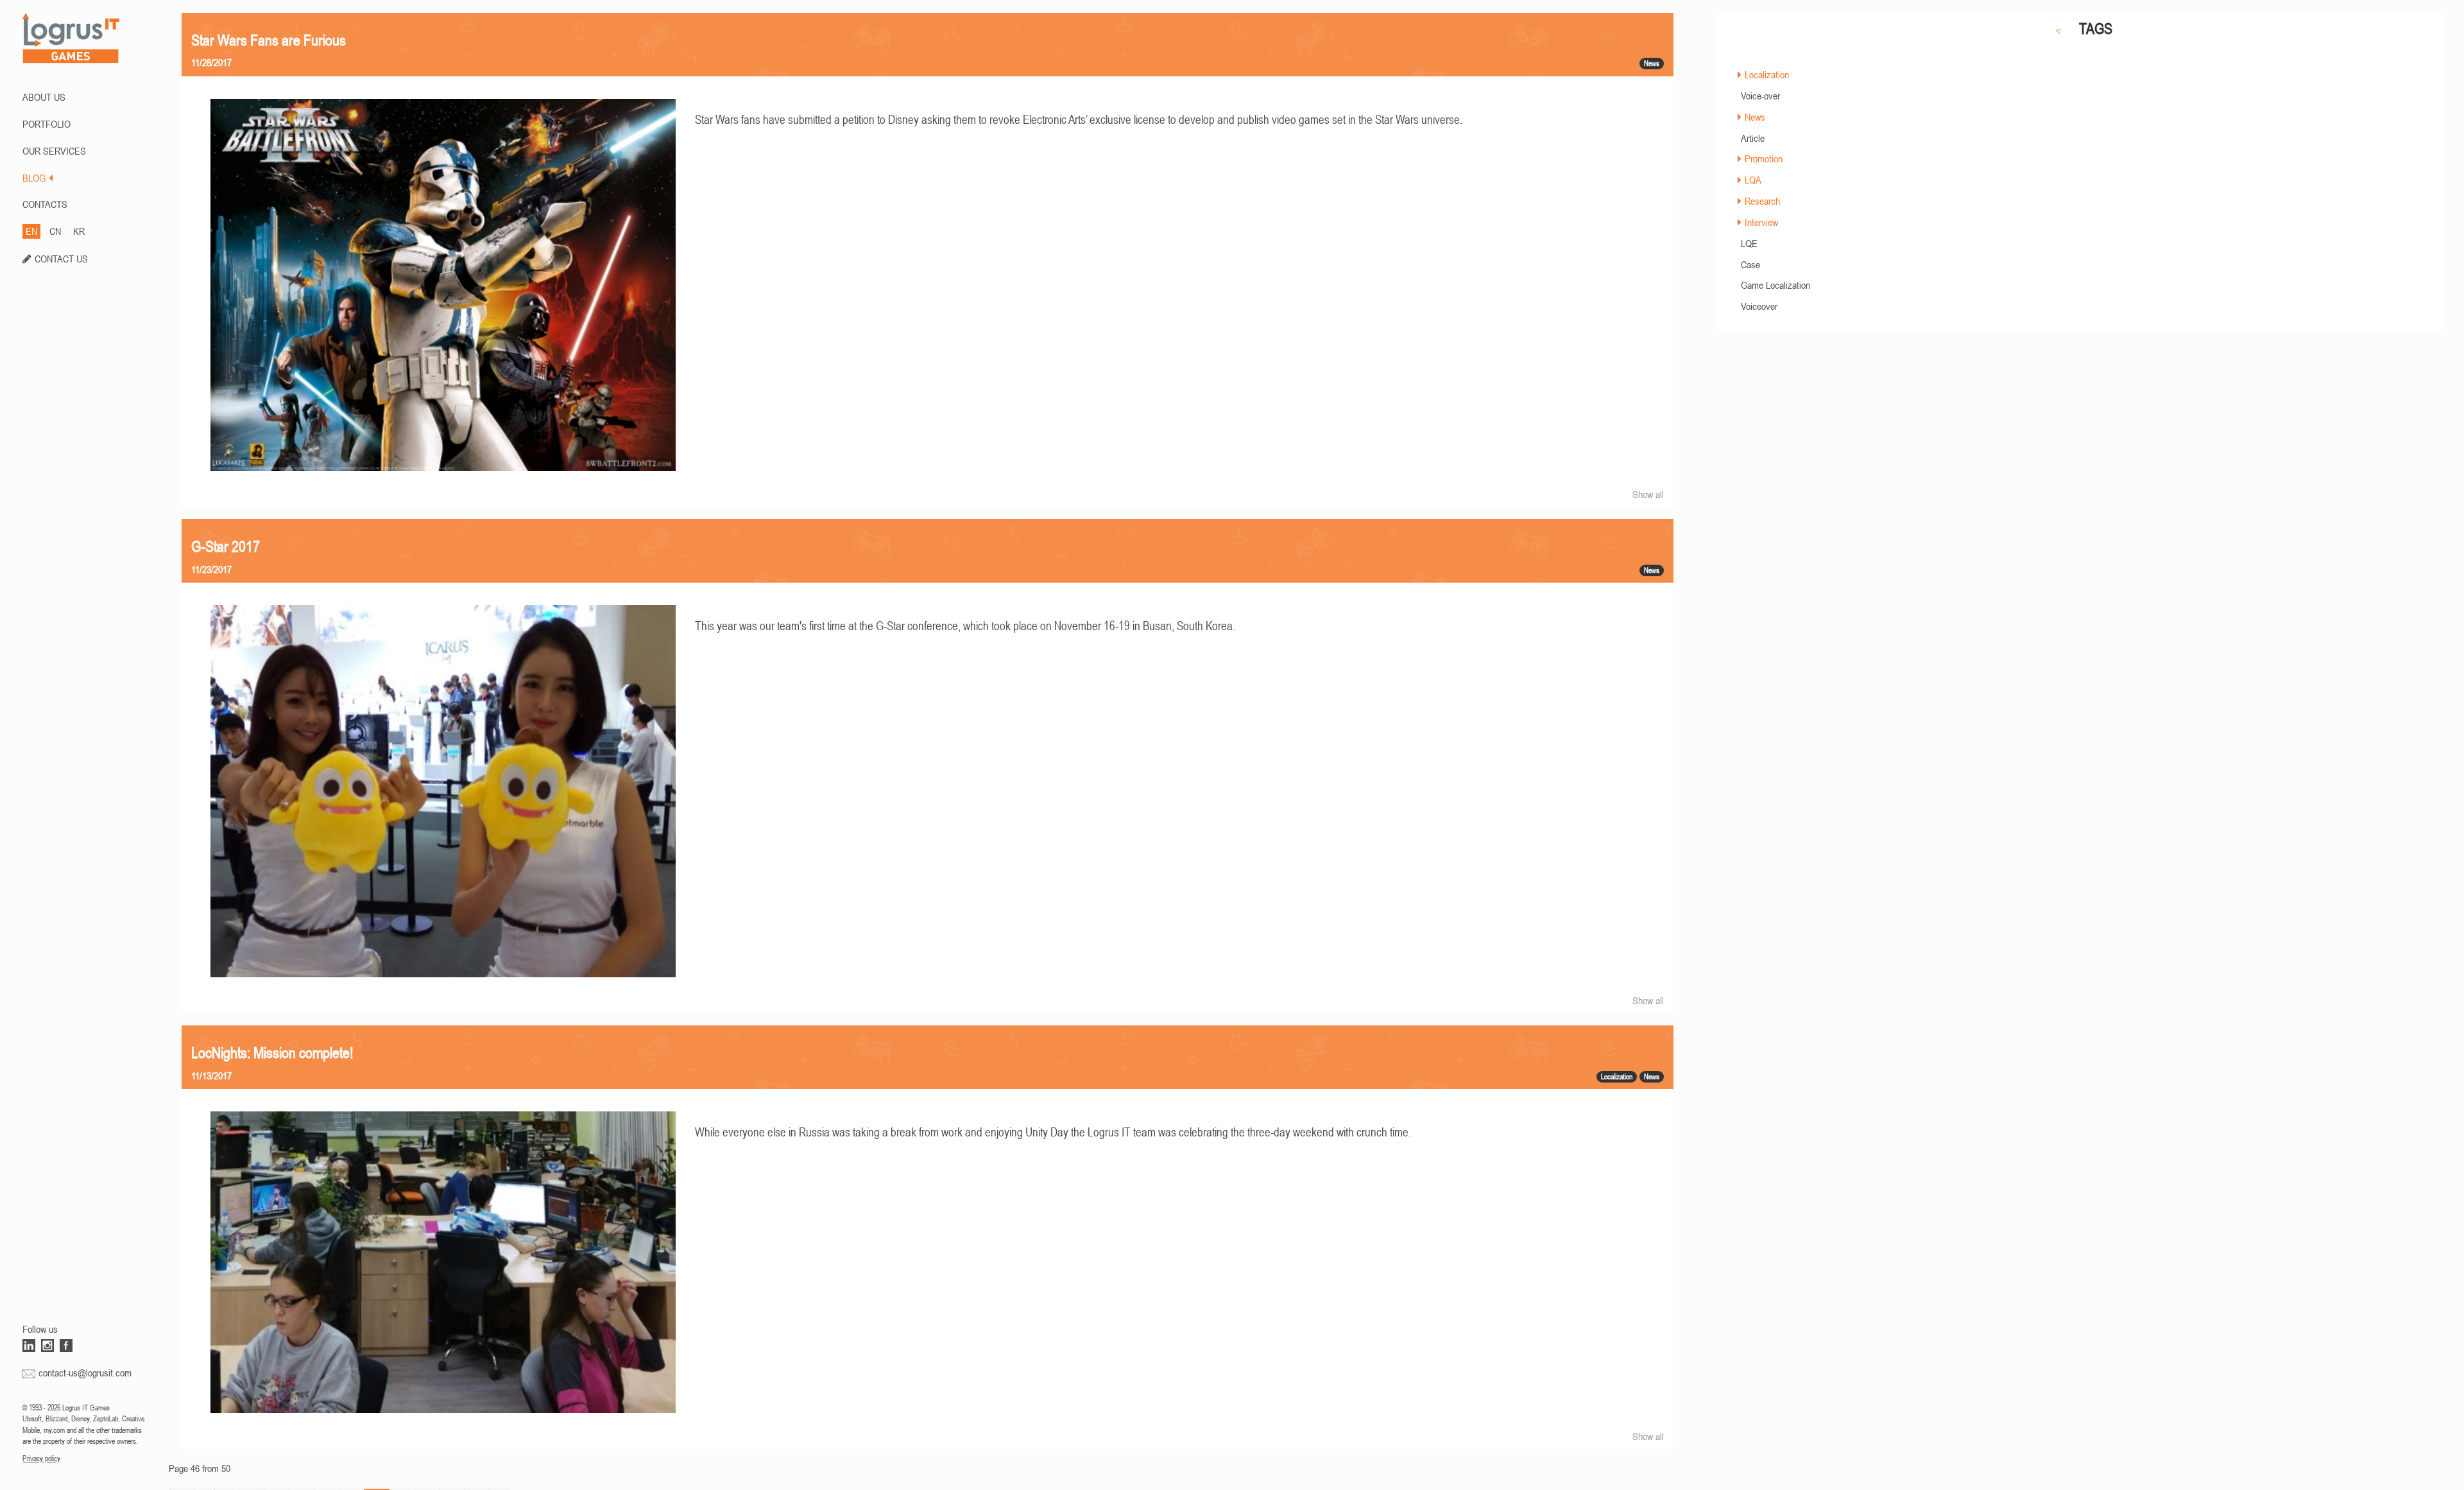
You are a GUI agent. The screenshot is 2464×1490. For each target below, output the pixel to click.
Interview (1761, 222)
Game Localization (1775, 285)
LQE (1749, 243)
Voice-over (1760, 96)
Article (1753, 138)
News (1755, 117)
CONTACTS (45, 204)
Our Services (54, 151)
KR (79, 231)
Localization (1767, 74)
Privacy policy (41, 1459)
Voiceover (1759, 306)
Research (1762, 201)
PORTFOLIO (47, 124)
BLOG (34, 178)
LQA (1753, 180)
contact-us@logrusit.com (85, 1373)
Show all (1648, 494)
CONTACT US (61, 259)
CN (55, 231)
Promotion (1764, 158)
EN (31, 231)
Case (1750, 264)
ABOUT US (44, 97)
